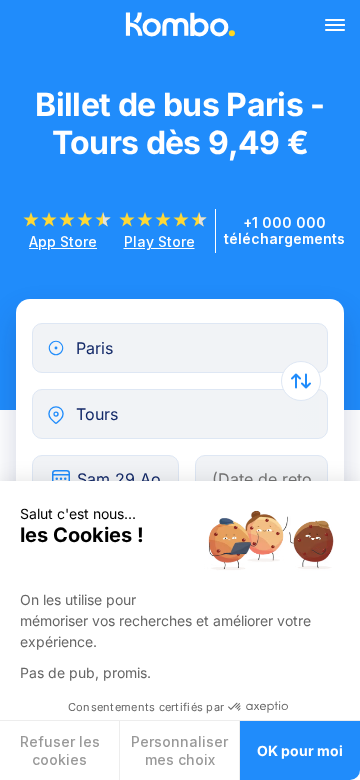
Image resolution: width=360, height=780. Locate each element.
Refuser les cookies (60, 750)
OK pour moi (300, 750)
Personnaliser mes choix (179, 750)
